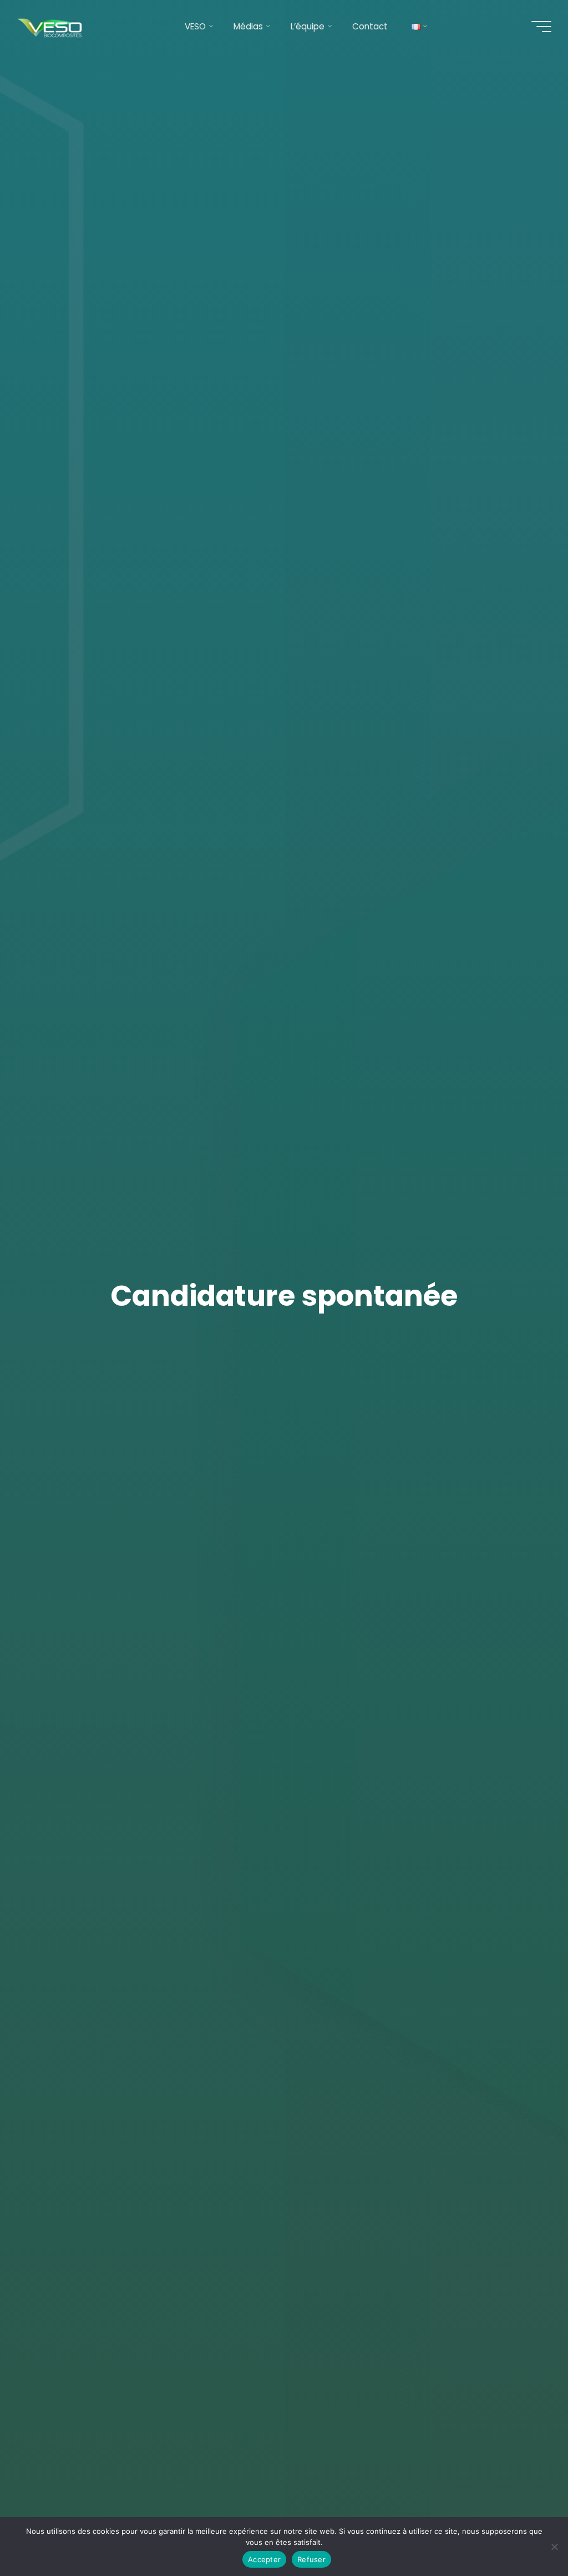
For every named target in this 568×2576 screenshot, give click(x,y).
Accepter (264, 2559)
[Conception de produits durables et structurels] (51, 26)
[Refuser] (554, 2547)
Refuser (311, 2559)
